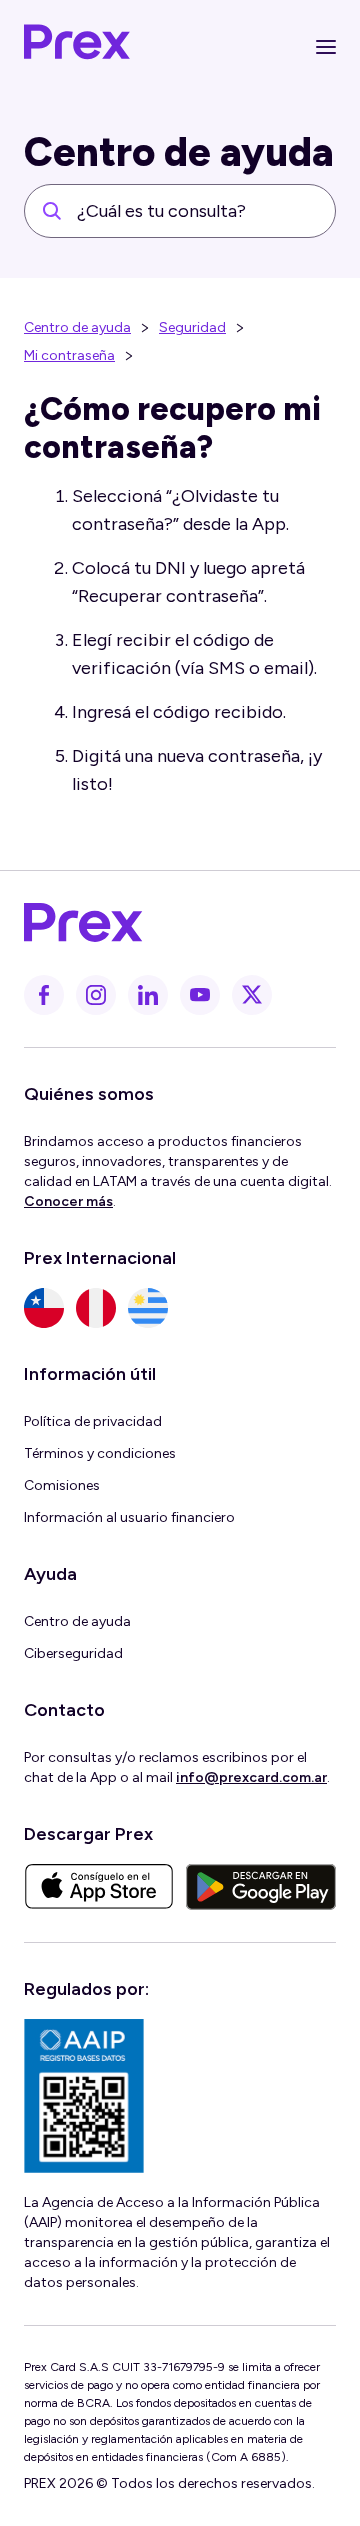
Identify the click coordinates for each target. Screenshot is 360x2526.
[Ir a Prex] (168, 923)
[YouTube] (200, 995)
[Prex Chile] (44, 1308)
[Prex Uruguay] (148, 1308)
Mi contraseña (69, 355)
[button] (326, 47)
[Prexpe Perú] (96, 1308)
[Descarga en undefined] (99, 1887)
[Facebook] (44, 995)
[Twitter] (252, 995)
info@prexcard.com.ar (251, 1777)
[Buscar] (52, 211)
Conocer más (68, 1201)
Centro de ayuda (77, 327)
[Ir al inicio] (78, 47)
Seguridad (192, 327)
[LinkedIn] (148, 995)
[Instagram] (96, 995)
